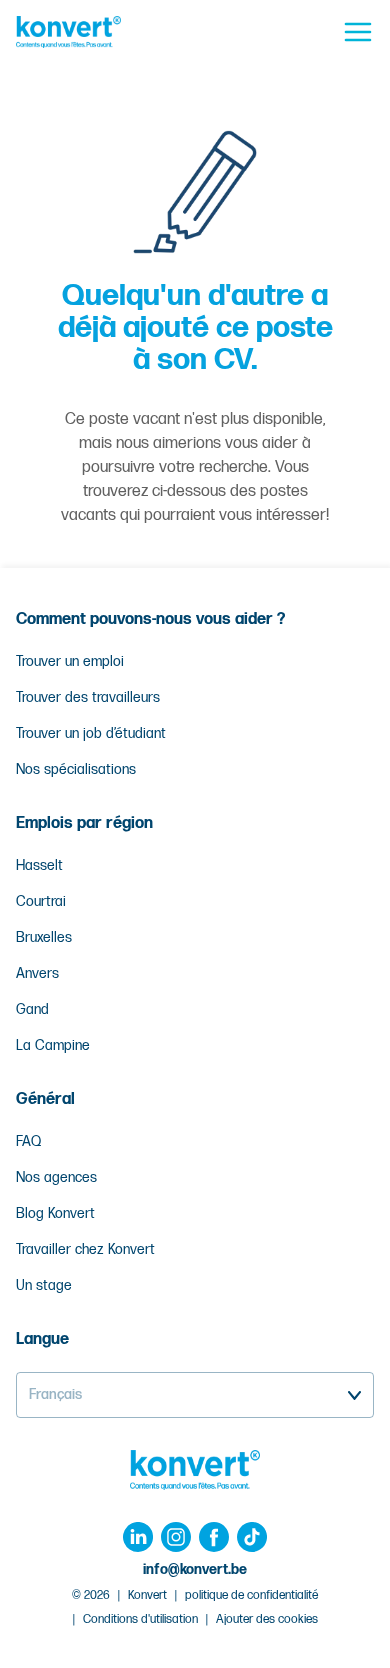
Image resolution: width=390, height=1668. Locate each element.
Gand (32, 1009)
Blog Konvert (55, 1213)
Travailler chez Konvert (85, 1249)
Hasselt (39, 865)
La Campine (53, 1045)
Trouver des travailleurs (88, 697)
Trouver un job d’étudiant (91, 733)
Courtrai (41, 901)
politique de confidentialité (251, 1595)
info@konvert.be (195, 1569)
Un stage (44, 1285)
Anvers (37, 973)
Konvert (147, 1595)
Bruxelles (44, 937)
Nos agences (56, 1177)
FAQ (28, 1141)
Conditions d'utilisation (140, 1619)
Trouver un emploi (70, 661)
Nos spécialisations (76, 769)
